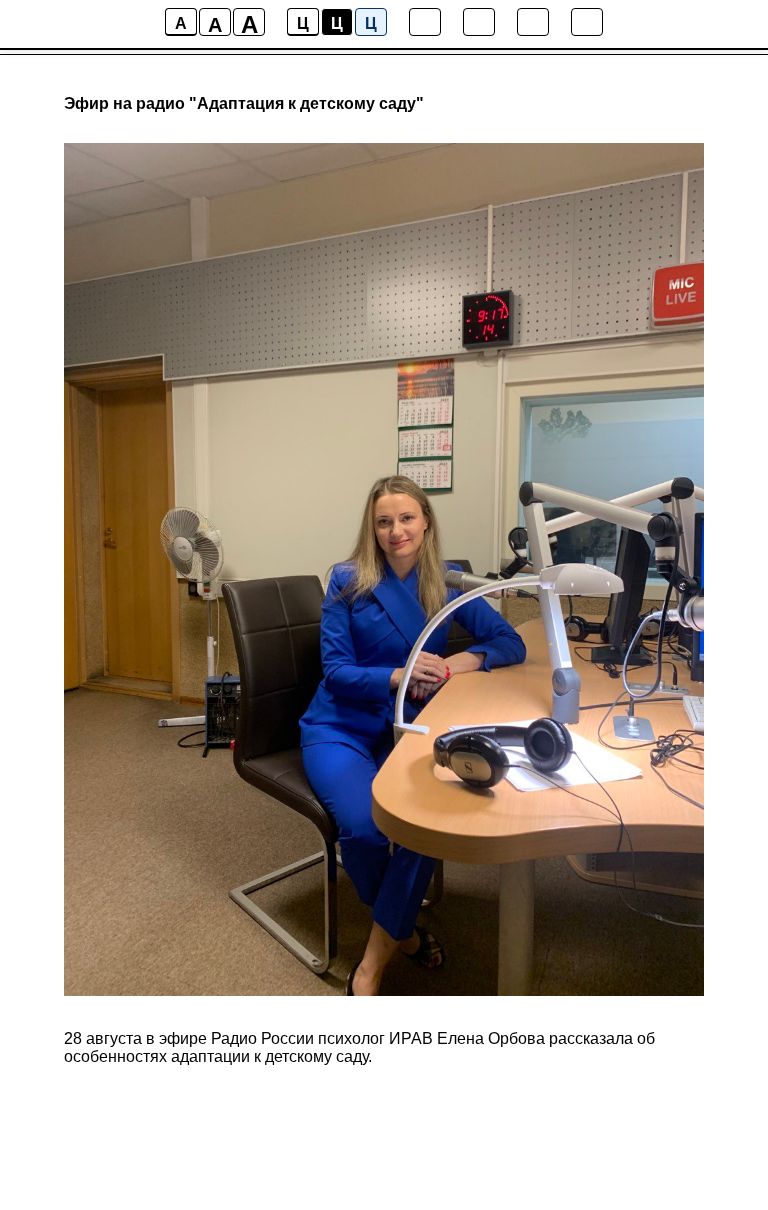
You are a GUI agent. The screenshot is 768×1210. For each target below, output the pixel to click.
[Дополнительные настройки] (533, 22)
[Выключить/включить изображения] (425, 22)
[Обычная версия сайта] (587, 22)
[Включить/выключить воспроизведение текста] (479, 22)
